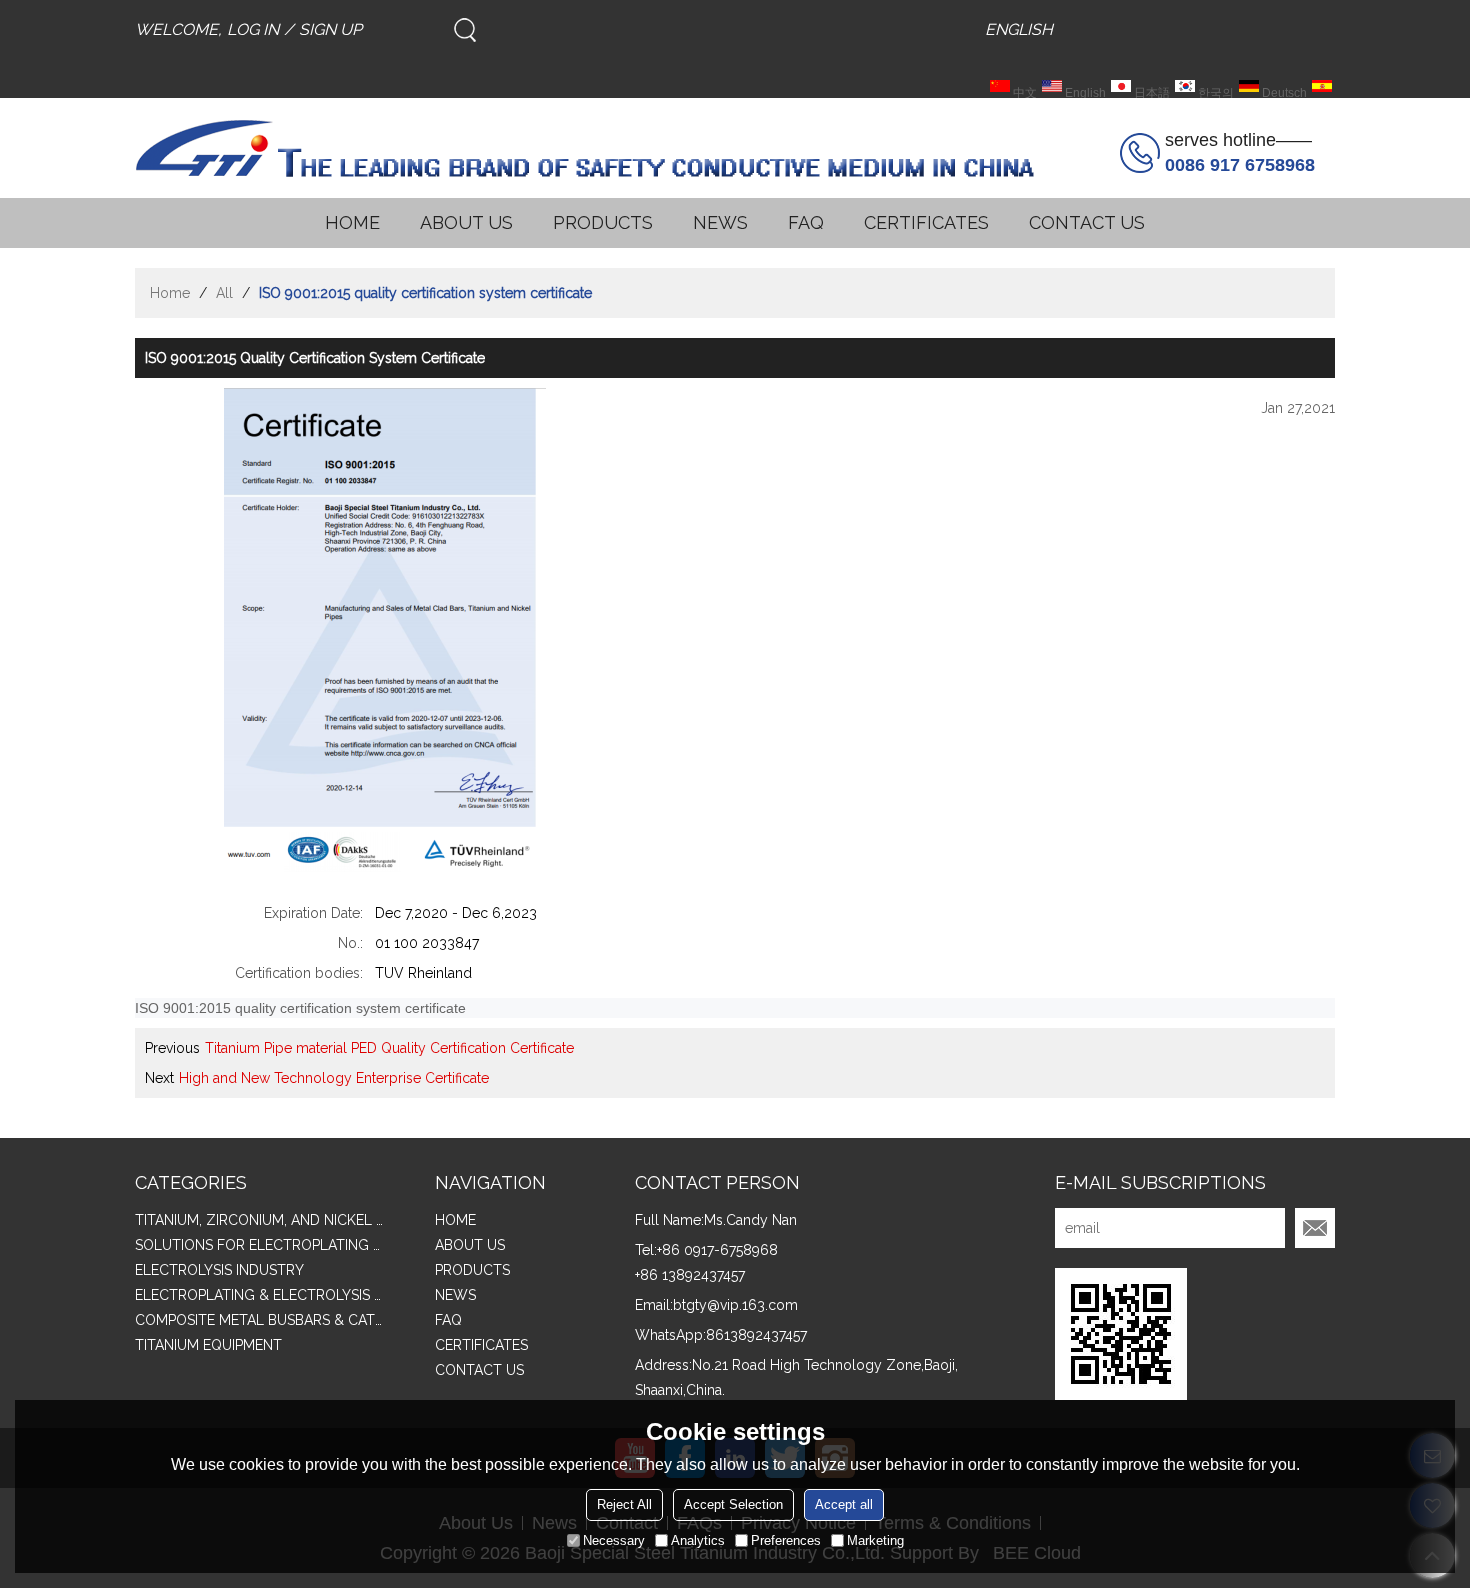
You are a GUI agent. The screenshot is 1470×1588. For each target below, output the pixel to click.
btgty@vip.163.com (735, 1305)
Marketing (875, 1540)
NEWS (720, 222)
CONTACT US (1087, 222)
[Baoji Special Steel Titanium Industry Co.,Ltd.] (585, 148)
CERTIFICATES (926, 222)
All (224, 293)
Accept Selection (733, 1504)
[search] (465, 30)
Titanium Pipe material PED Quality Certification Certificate (389, 1048)
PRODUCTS (603, 222)
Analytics (698, 1540)
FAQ (806, 222)
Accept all (844, 1504)
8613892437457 (756, 1335)
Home (170, 293)
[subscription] (1315, 1228)
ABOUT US (466, 222)
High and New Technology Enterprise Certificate (334, 1078)
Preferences (786, 1540)
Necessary (614, 1540)
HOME (352, 222)
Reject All (624, 1504)
